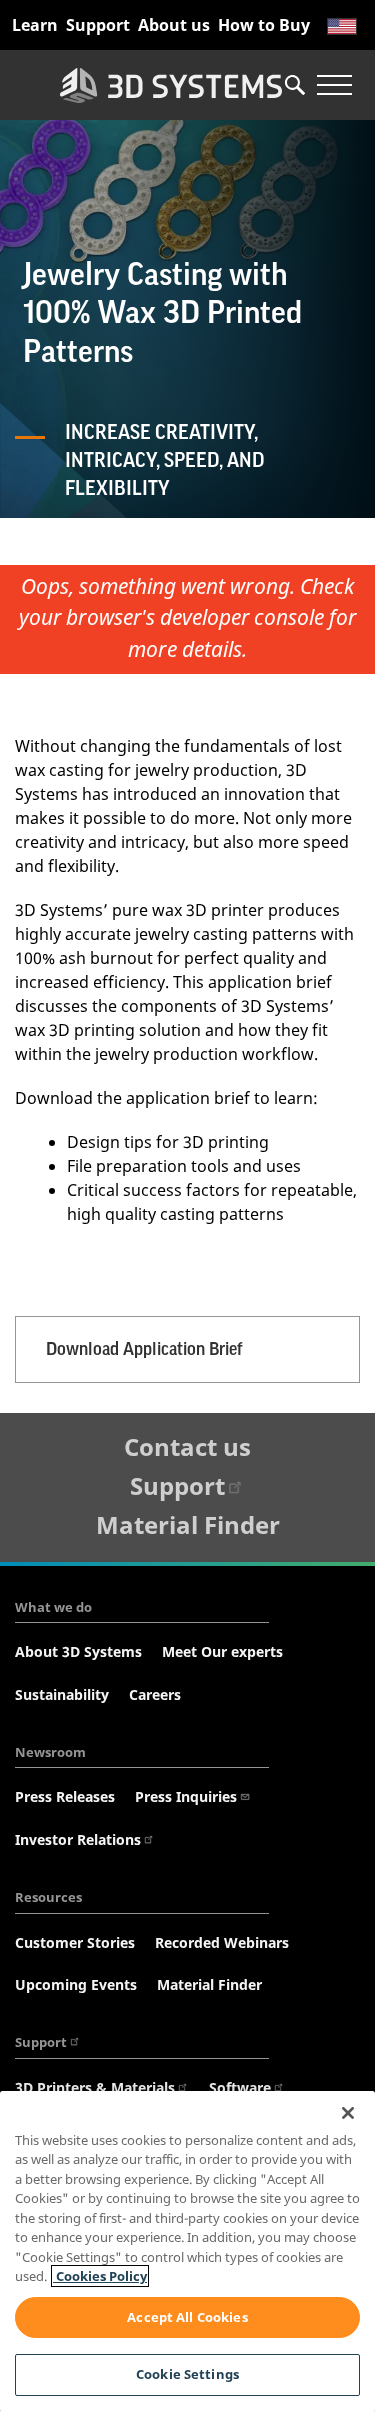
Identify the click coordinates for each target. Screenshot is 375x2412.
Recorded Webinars (222, 1942)
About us (174, 25)
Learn (35, 25)
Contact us (187, 1446)
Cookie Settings (187, 2374)
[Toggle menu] (334, 85)
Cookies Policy (100, 2276)
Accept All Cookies (187, 2317)
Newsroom (50, 1752)
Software (240, 2087)
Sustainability (62, 1694)
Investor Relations (78, 1839)
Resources (48, 1897)
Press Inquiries (186, 1796)
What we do (53, 1607)
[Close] (348, 2113)
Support (98, 25)
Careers (155, 1694)
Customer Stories (75, 1942)
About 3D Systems (78, 1651)
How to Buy (264, 25)
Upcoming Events (76, 1984)
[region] (187, 2251)
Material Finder (188, 1524)
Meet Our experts (222, 1651)
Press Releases (65, 1796)
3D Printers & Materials (95, 2087)
